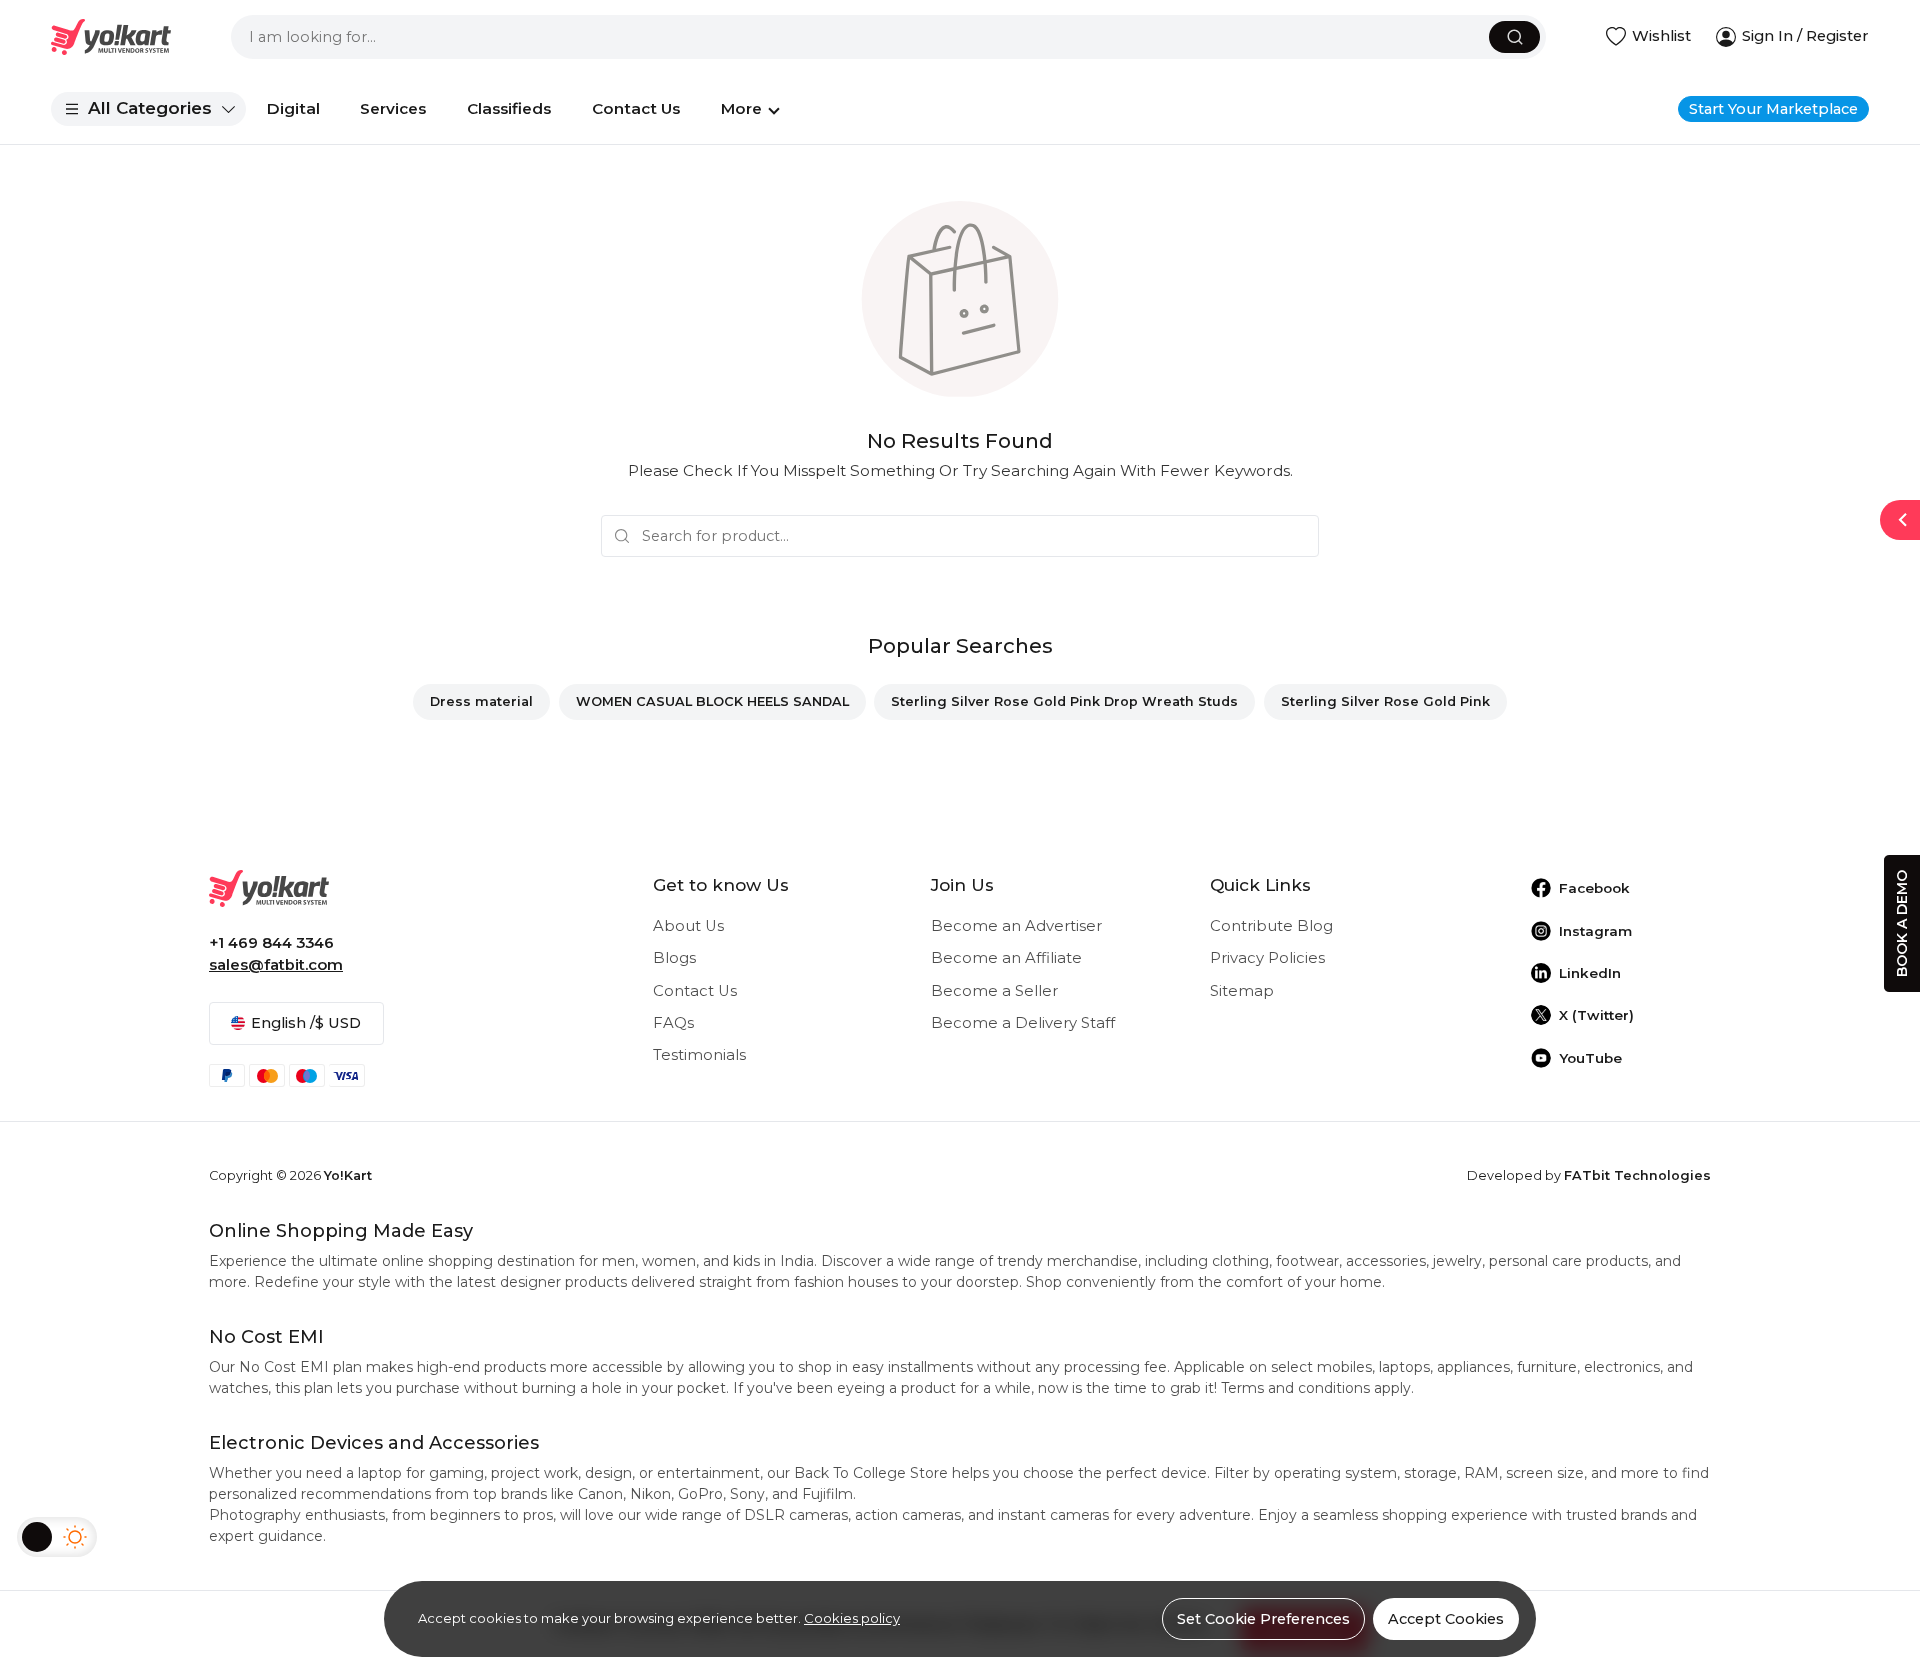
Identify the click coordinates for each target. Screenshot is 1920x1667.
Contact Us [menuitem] (636, 108)
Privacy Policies (1267, 958)
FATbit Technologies (1637, 1175)
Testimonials (699, 1055)
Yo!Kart (348, 1175)
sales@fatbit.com (276, 965)
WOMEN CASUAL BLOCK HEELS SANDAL (712, 701)
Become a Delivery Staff (1023, 1023)
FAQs (673, 1023)
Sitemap (1242, 991)
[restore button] (1900, 520)
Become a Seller (994, 991)
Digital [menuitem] (293, 108)
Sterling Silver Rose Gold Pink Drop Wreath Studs (1064, 701)
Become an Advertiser (1016, 926)
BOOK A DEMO (1902, 923)
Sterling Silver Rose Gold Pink (1385, 701)
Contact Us (695, 991)
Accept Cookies (1446, 1619)
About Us (688, 926)
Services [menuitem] (393, 108)
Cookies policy (852, 1618)
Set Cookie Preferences (1263, 1619)
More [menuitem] (741, 108)
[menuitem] (148, 109)
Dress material (481, 701)
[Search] (1514, 37)
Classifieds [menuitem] (509, 108)
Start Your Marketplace (1773, 109)
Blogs (674, 958)
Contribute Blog (1271, 926)
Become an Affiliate (1006, 958)
